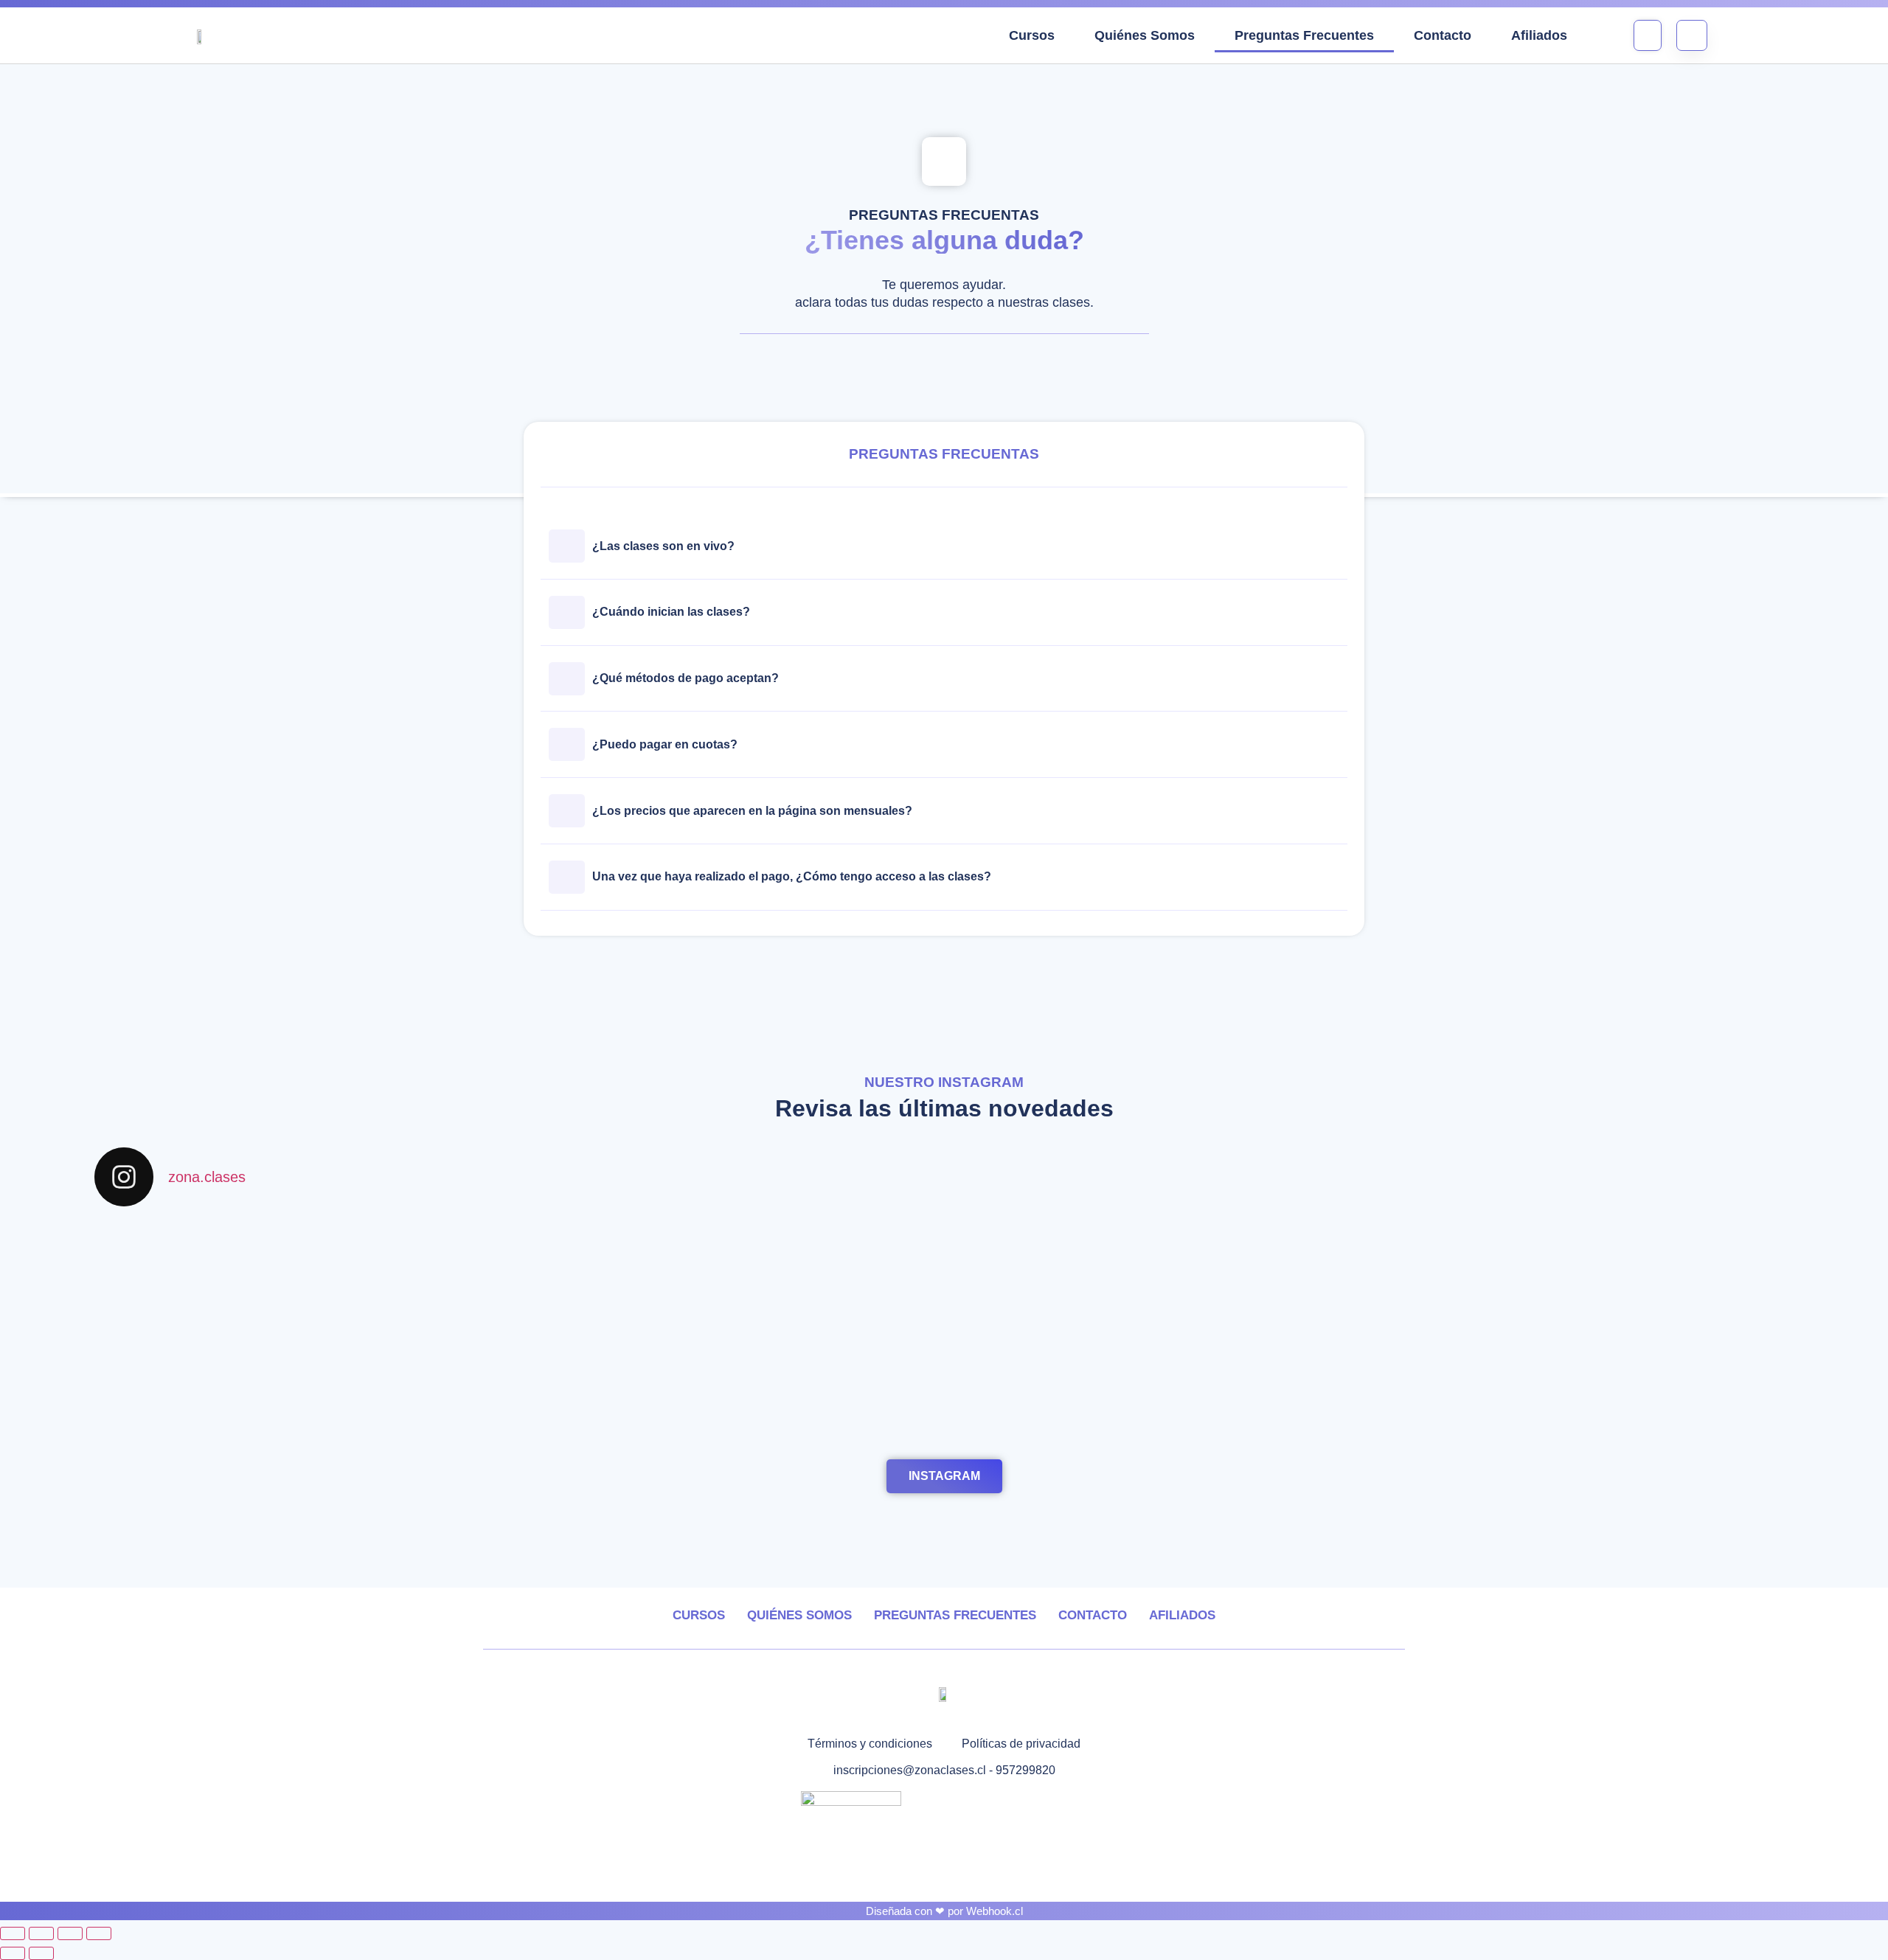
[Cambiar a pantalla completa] (41, 1933)
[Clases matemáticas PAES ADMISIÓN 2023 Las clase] (1158, 1355)
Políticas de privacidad (1021, 1744)
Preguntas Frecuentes (1304, 35)
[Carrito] (1648, 35)
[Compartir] (70, 1933)
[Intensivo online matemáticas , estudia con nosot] (1158, 1242)
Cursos (1032, 35)
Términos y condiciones (870, 1744)
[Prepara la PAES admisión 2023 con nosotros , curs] (731, 1346)
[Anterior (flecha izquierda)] (13, 1953)
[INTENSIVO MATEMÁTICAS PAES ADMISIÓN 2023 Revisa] (1585, 1346)
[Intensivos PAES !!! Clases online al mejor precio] (731, 1251)
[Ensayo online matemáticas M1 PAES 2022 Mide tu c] (1585, 1268)
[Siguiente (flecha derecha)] (41, 1953)
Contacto (1443, 35)
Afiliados (1539, 35)
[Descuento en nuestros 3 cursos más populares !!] (304, 1364)
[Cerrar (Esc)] (99, 1933)
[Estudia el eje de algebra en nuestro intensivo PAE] (304, 1259)
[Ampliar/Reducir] (13, 1933)
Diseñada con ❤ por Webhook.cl (944, 1911)
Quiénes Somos (1145, 35)
